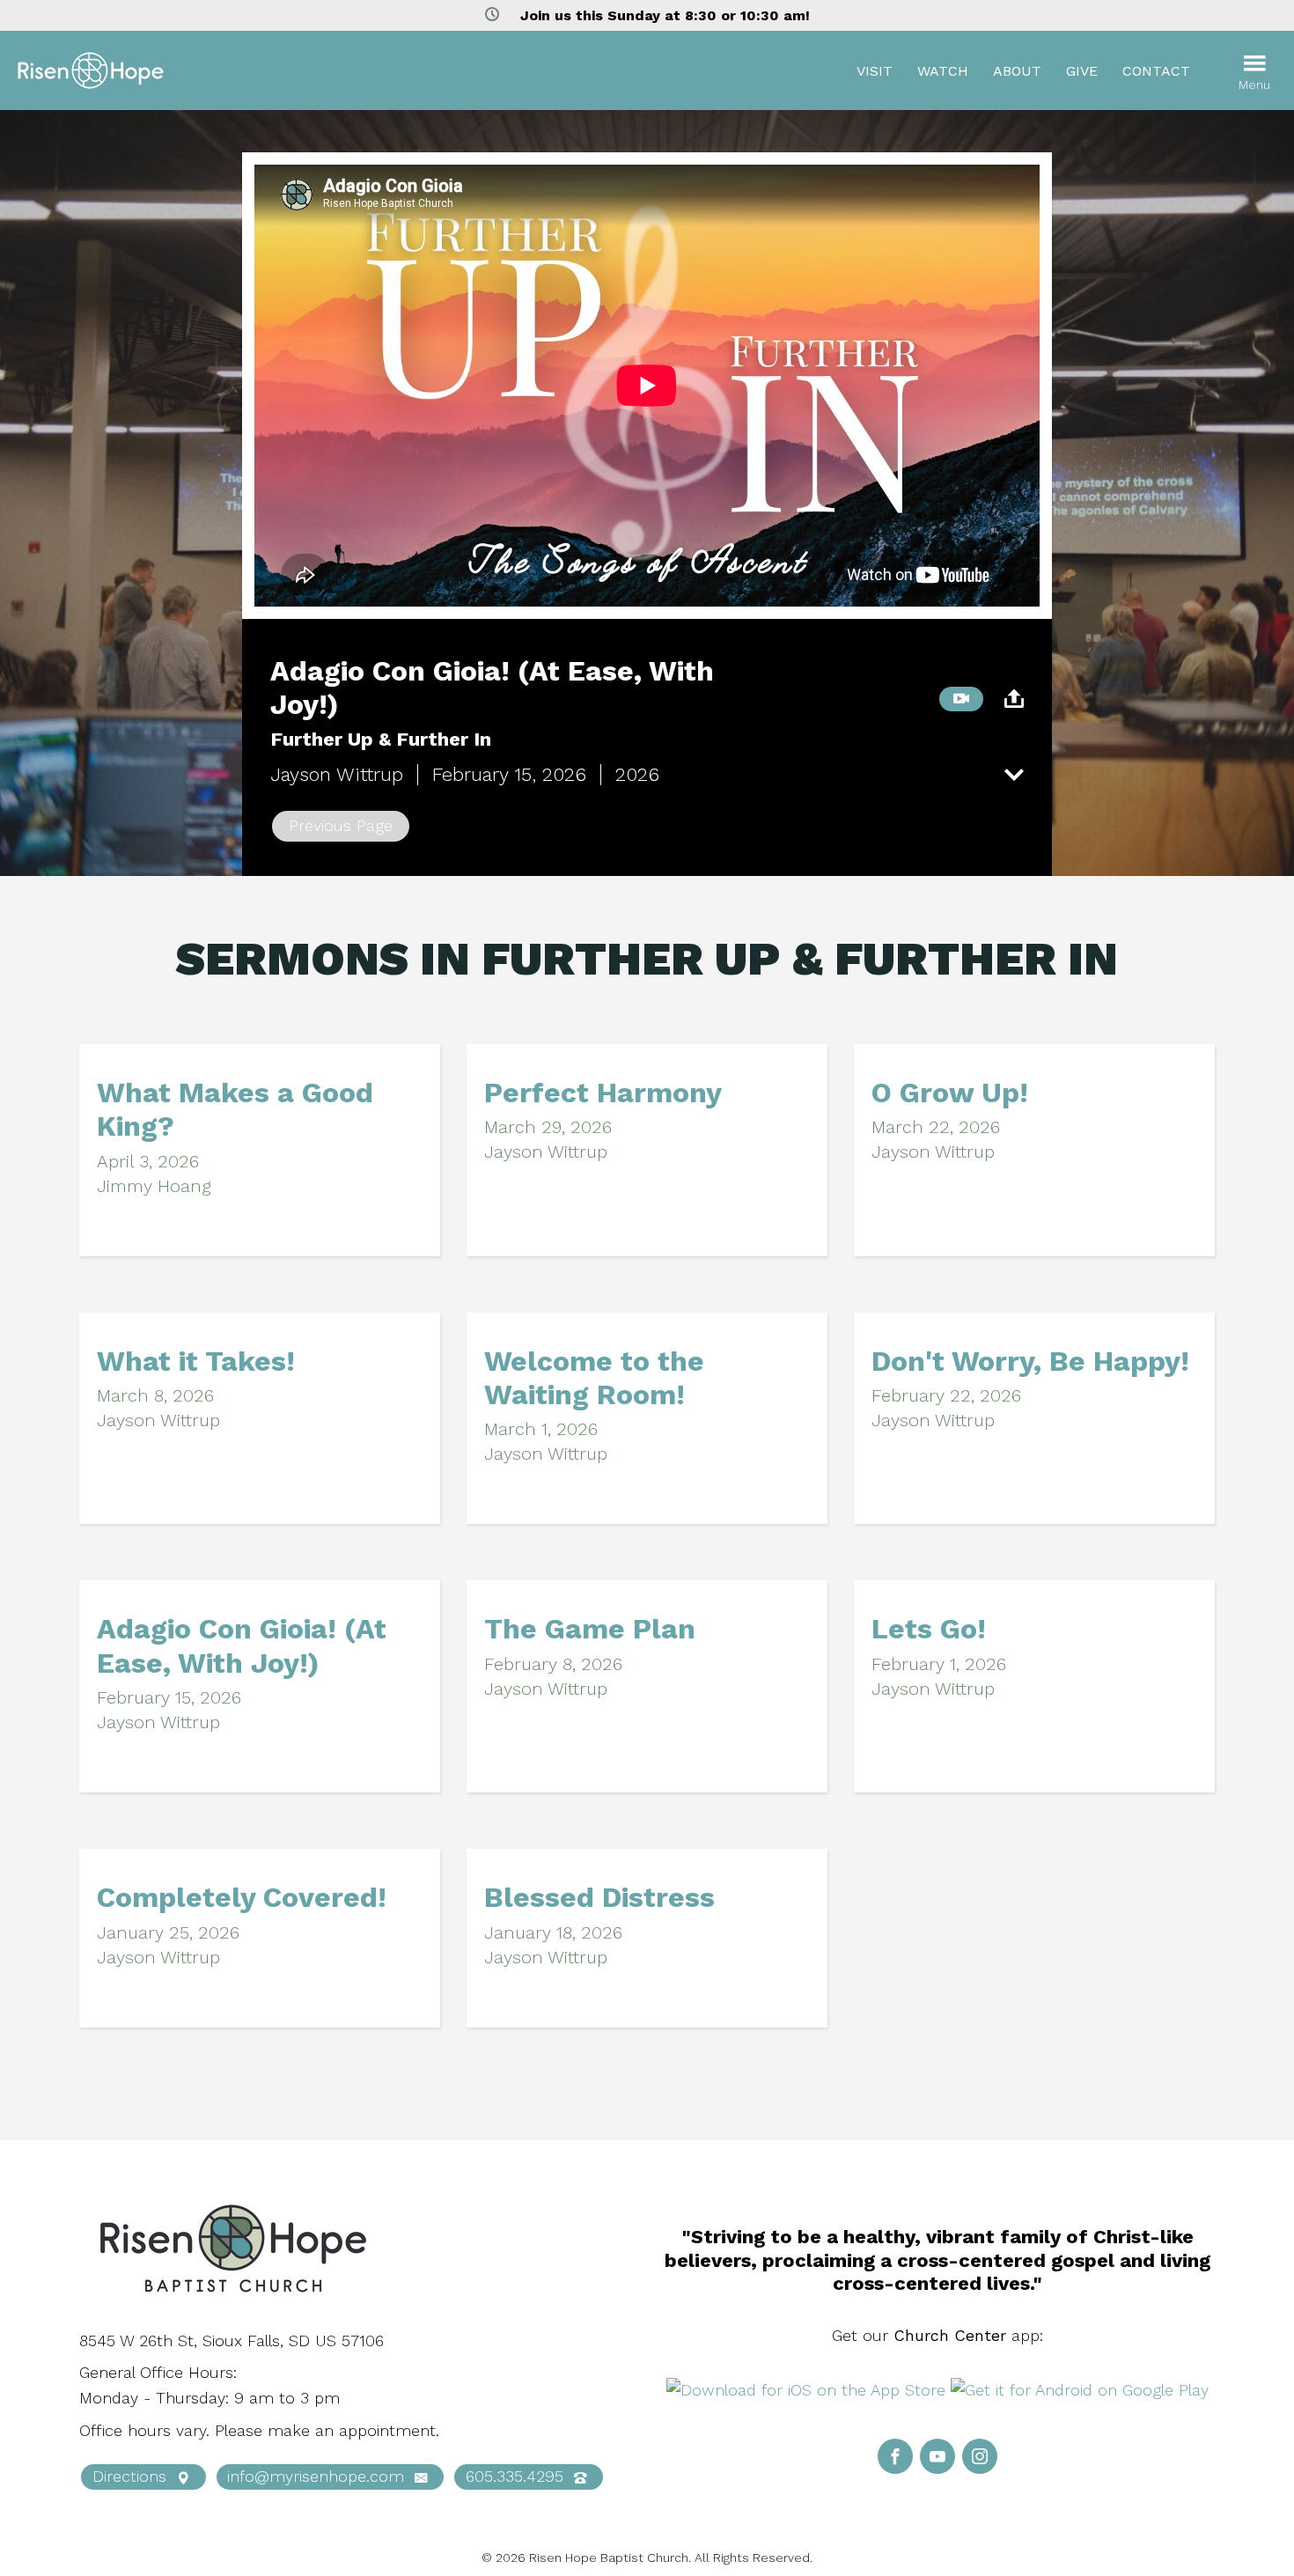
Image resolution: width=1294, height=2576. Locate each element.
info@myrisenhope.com (318, 2476)
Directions (132, 2476)
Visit (875, 71)
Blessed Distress (599, 1897)
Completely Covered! (242, 1897)
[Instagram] (980, 2456)
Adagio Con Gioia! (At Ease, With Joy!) (242, 1645)
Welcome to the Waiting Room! (594, 1378)
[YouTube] (937, 2456)
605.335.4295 (517, 2476)
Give (1082, 71)
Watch (943, 71)
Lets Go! (929, 1629)
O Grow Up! (950, 1093)
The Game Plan (590, 1629)
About (1017, 71)
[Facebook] (895, 2456)
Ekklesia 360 (1241, 2558)
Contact (1156, 71)
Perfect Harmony (603, 1093)
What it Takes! (196, 1361)
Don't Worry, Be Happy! (1030, 1361)
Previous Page (341, 825)
